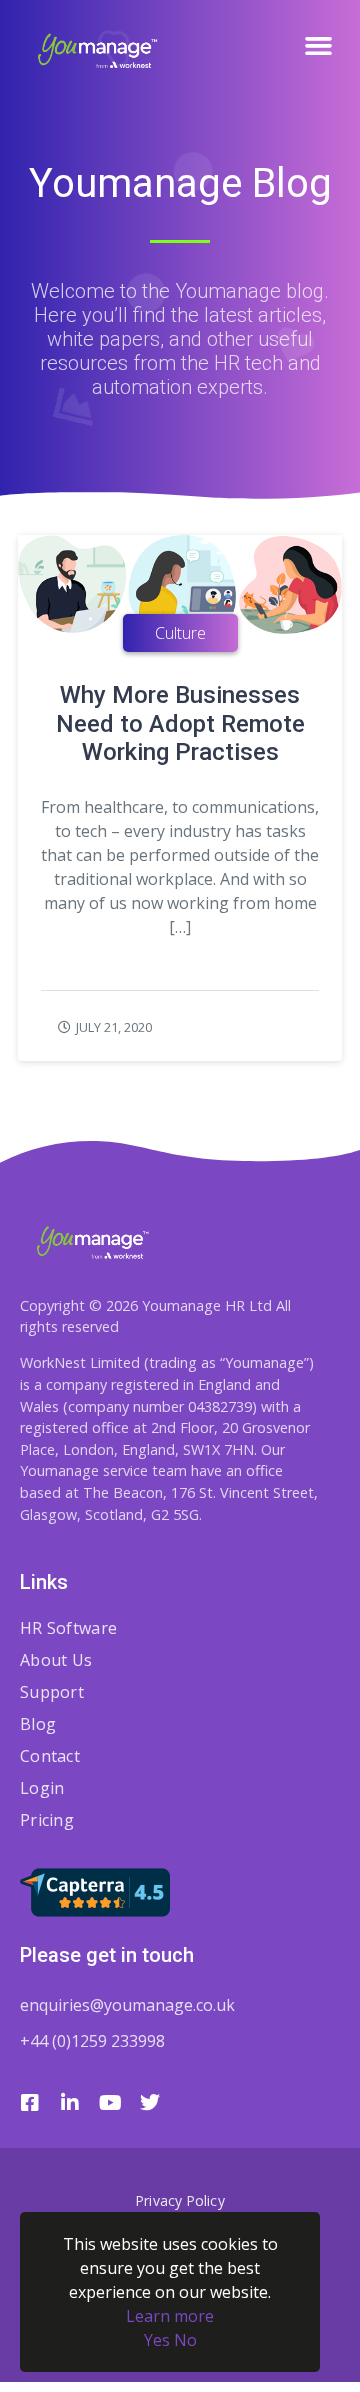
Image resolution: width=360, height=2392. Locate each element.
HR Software (68, 1628)
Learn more (170, 2316)
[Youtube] (110, 2103)
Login (42, 1788)
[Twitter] (150, 2103)
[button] (319, 45)
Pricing (47, 1820)
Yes (157, 2340)
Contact (50, 1756)
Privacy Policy (179, 2200)
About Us (56, 1660)
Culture (180, 633)
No (185, 2340)
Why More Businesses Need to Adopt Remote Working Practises (180, 724)
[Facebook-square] (30, 2103)
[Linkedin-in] (70, 2103)
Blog (38, 1724)
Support (52, 1692)
